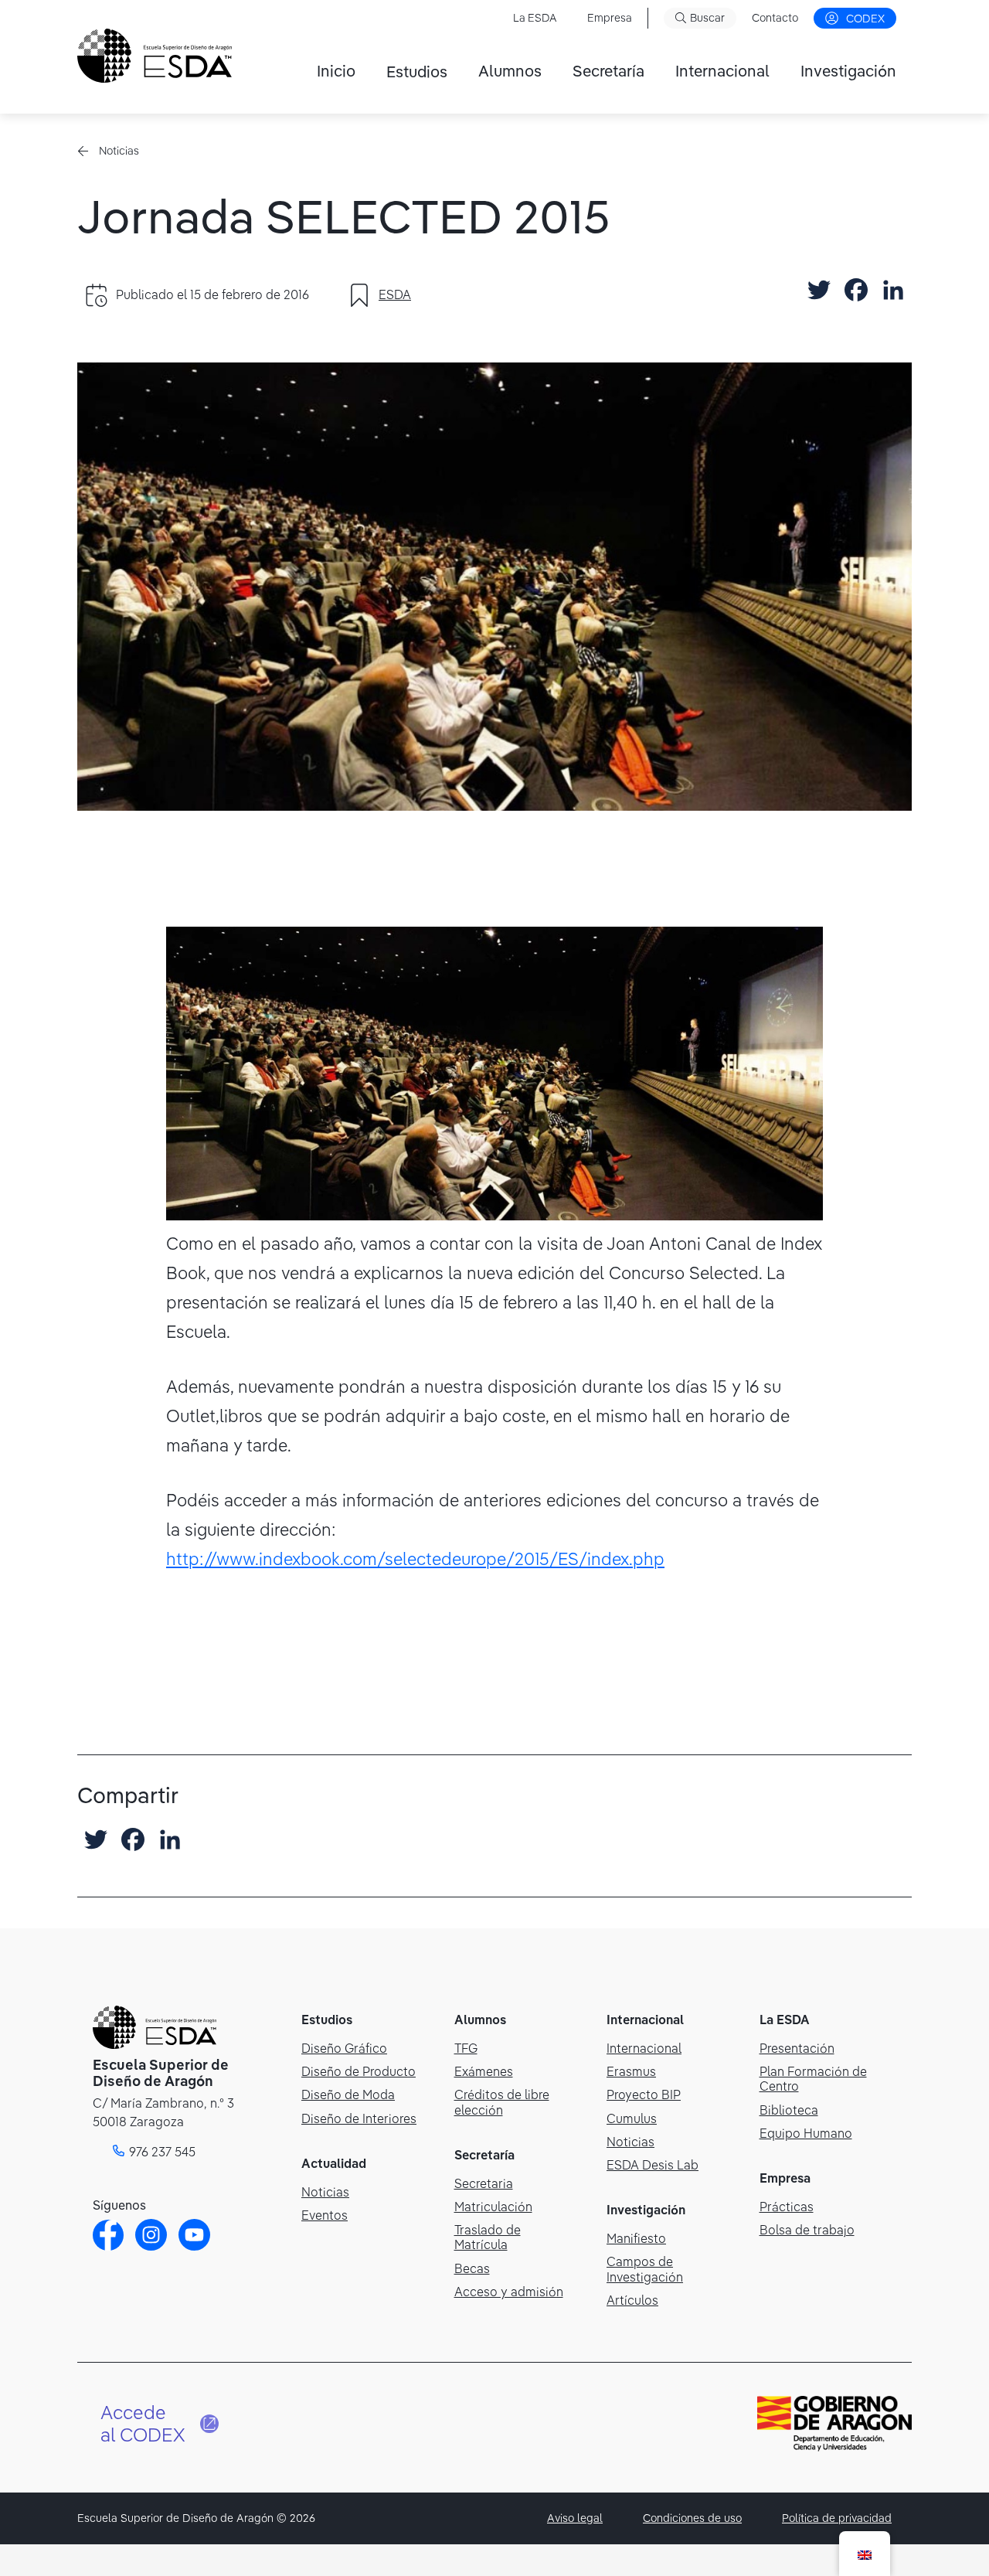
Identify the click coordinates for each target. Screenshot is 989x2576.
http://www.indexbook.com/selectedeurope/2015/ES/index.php (415, 1559)
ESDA (395, 294)
